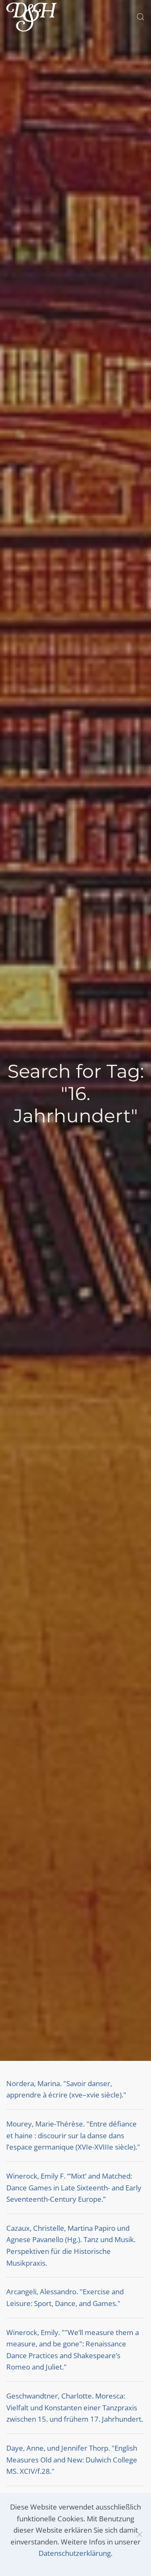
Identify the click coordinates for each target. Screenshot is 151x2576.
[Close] (140, 2534)
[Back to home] (31, 17)
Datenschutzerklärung (75, 2553)
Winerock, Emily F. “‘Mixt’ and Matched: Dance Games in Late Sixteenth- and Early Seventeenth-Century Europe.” (74, 2187)
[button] (141, 17)
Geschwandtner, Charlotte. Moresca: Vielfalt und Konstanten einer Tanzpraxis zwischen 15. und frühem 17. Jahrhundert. (75, 2407)
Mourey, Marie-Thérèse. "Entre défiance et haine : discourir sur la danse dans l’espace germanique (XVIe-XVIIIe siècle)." (73, 2135)
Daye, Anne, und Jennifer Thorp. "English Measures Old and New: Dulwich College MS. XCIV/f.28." (72, 2460)
